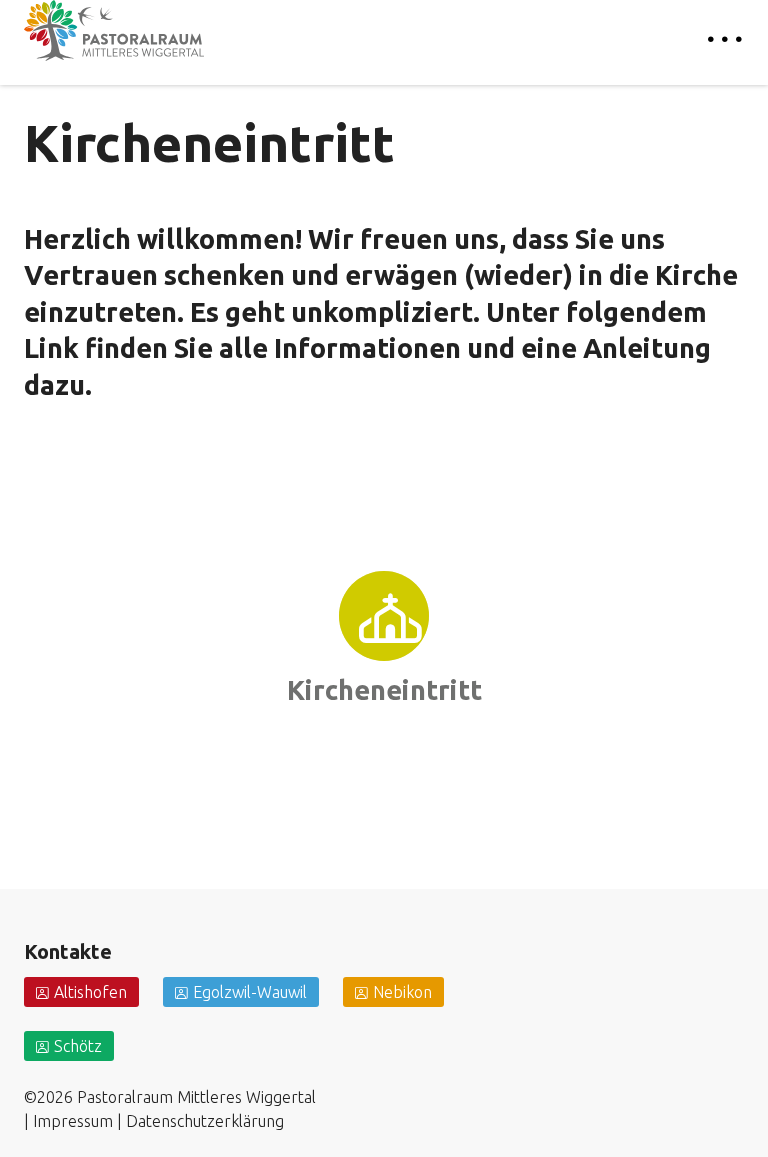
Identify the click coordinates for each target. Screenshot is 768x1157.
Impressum (73, 1121)
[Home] (114, 30)
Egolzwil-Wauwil (250, 992)
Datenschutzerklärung (205, 1121)
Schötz (78, 1046)
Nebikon (402, 992)
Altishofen (90, 992)
